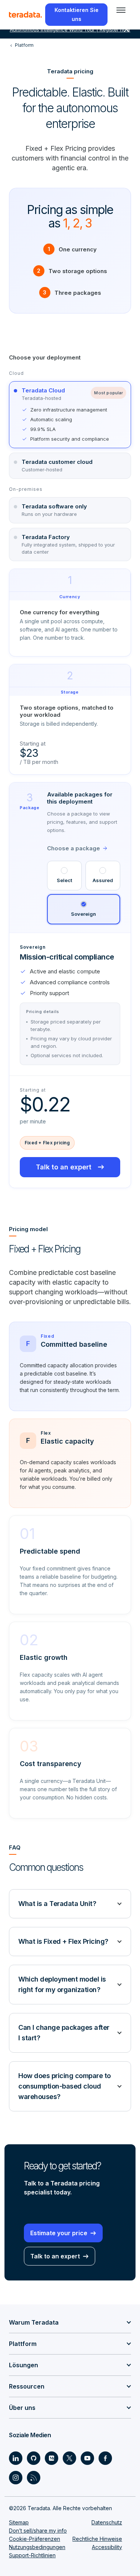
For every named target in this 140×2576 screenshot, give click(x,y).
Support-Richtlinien (32, 2555)
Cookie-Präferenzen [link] (35, 2539)
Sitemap (19, 2522)
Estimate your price (59, 2233)
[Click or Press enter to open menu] (121, 10)
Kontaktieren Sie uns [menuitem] (77, 14)
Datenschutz (107, 2522)
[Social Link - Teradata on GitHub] (34, 2458)
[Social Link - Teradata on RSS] (34, 2478)
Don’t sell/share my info (38, 2531)
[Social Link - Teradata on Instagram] (16, 2478)
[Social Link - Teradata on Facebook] (105, 2458)
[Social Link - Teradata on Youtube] (87, 2458)
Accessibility (107, 2547)
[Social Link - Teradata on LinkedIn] (16, 2458)
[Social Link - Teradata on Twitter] (69, 2458)
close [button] (127, 30)
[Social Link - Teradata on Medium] (52, 2458)
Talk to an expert (64, 1167)
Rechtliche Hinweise (97, 2539)
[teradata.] (25, 15)
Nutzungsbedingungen (37, 2547)
